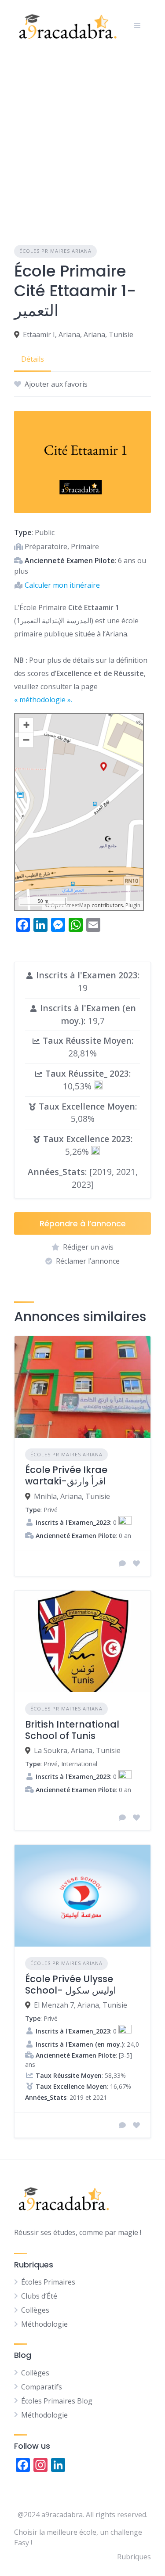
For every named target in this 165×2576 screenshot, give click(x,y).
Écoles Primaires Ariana (55, 251)
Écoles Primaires (48, 2282)
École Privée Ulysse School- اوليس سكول (71, 1985)
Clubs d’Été (39, 2296)
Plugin (132, 905)
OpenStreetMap (70, 905)
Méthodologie (44, 2324)
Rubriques (134, 2557)
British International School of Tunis (72, 1730)
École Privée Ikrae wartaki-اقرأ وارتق (66, 1475)
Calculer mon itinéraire (62, 585)
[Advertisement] (82, 137)
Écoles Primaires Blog (57, 2401)
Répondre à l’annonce (83, 1223)
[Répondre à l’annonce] (122, 1563)
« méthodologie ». (43, 700)
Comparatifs (42, 2387)
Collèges (35, 2310)
